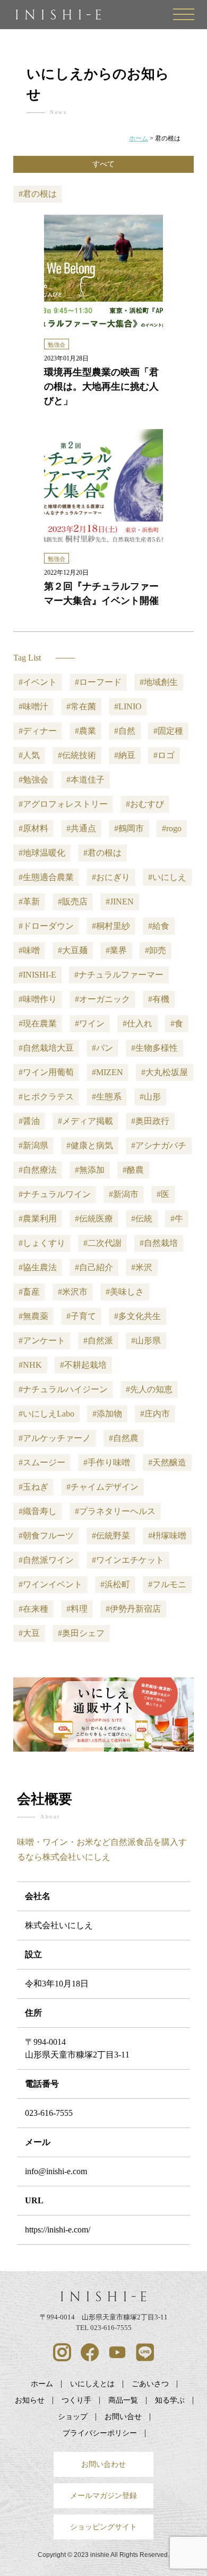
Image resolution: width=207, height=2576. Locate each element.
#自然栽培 (159, 1243)
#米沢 (142, 1267)
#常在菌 (81, 706)
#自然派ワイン (46, 1560)
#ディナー (38, 731)
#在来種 (33, 1609)
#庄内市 (155, 1414)
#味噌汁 (33, 706)
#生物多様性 (154, 1048)
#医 (163, 1194)
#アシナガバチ (159, 1145)
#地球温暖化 (42, 853)
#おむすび (145, 804)
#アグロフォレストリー (63, 804)
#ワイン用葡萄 (46, 1072)
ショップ (73, 2416)
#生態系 (107, 1097)
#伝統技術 (77, 755)
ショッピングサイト (103, 2527)
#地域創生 (159, 682)
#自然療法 (38, 1170)
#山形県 (146, 1340)
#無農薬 (33, 1316)
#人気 (29, 755)
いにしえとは (92, 2384)
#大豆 (29, 1633)
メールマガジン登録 (103, 2495)
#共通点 (81, 828)
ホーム (42, 2384)
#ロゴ (164, 755)
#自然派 (98, 1340)
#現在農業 (38, 1023)
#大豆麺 (73, 950)
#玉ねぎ (33, 1487)
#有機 (159, 999)
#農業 (85, 731)
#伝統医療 (94, 1219)
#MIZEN (107, 1072)
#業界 (116, 950)
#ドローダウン (46, 926)
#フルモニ (167, 1584)
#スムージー (42, 1462)
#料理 (77, 1609)
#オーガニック (102, 999)
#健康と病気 (90, 1145)
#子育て (81, 1316)
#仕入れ (137, 1023)
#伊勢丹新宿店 (133, 1609)
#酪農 (133, 1170)
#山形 (150, 1097)
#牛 (177, 1219)
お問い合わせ (103, 2464)
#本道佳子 (85, 780)
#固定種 (168, 731)
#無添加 (90, 1170)
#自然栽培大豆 (46, 1048)
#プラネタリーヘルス (115, 1511)
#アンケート (42, 1340)
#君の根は (102, 853)
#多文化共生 (137, 1316)
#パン (102, 1048)
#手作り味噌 (107, 1462)
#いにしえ (167, 877)
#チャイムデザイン (102, 1487)
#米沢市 (73, 1292)
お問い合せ (123, 2416)
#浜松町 (115, 1584)
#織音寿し (38, 1511)
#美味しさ (125, 1292)
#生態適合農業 (46, 877)
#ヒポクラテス (46, 1097)
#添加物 (107, 1414)
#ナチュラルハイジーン (63, 1389)
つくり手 (76, 2400)
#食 (177, 1023)
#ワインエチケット (128, 1560)
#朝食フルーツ (46, 1536)
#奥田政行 (150, 1121)
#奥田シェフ (81, 1633)
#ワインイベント (50, 1584)
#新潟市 (124, 1194)
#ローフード (98, 682)
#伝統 (142, 1219)
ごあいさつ (150, 2384)
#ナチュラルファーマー (119, 975)
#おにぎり (111, 877)
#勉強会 (33, 780)
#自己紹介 (94, 1267)
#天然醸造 (167, 1462)
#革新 (29, 902)
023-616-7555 (49, 2113)
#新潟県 (33, 1145)
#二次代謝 (102, 1243)
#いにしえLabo (46, 1414)
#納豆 (125, 755)
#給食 (159, 926)
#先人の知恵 (149, 1389)
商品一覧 (123, 2400)
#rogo (172, 828)
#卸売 (156, 950)
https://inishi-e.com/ (58, 2230)
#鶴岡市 (129, 828)
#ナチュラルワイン (55, 1194)
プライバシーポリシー (100, 2433)
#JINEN (120, 902)
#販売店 (73, 902)
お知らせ (30, 2400)
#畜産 (29, 1292)
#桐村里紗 (111, 926)
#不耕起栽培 (83, 1365)
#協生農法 (38, 1267)
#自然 (125, 731)
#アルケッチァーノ (55, 1438)
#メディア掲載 (85, 1121)
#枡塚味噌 (167, 1536)
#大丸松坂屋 (165, 1072)
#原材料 (33, 828)
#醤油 (29, 1121)
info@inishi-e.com (56, 2171)
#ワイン (90, 1023)
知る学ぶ (170, 2400)
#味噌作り (38, 999)
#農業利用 (38, 1219)
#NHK (30, 1365)
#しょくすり (42, 1243)
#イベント (38, 682)
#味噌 (29, 950)
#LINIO (128, 706)
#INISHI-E (37, 975)
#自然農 (124, 1438)
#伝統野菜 (111, 1536)
